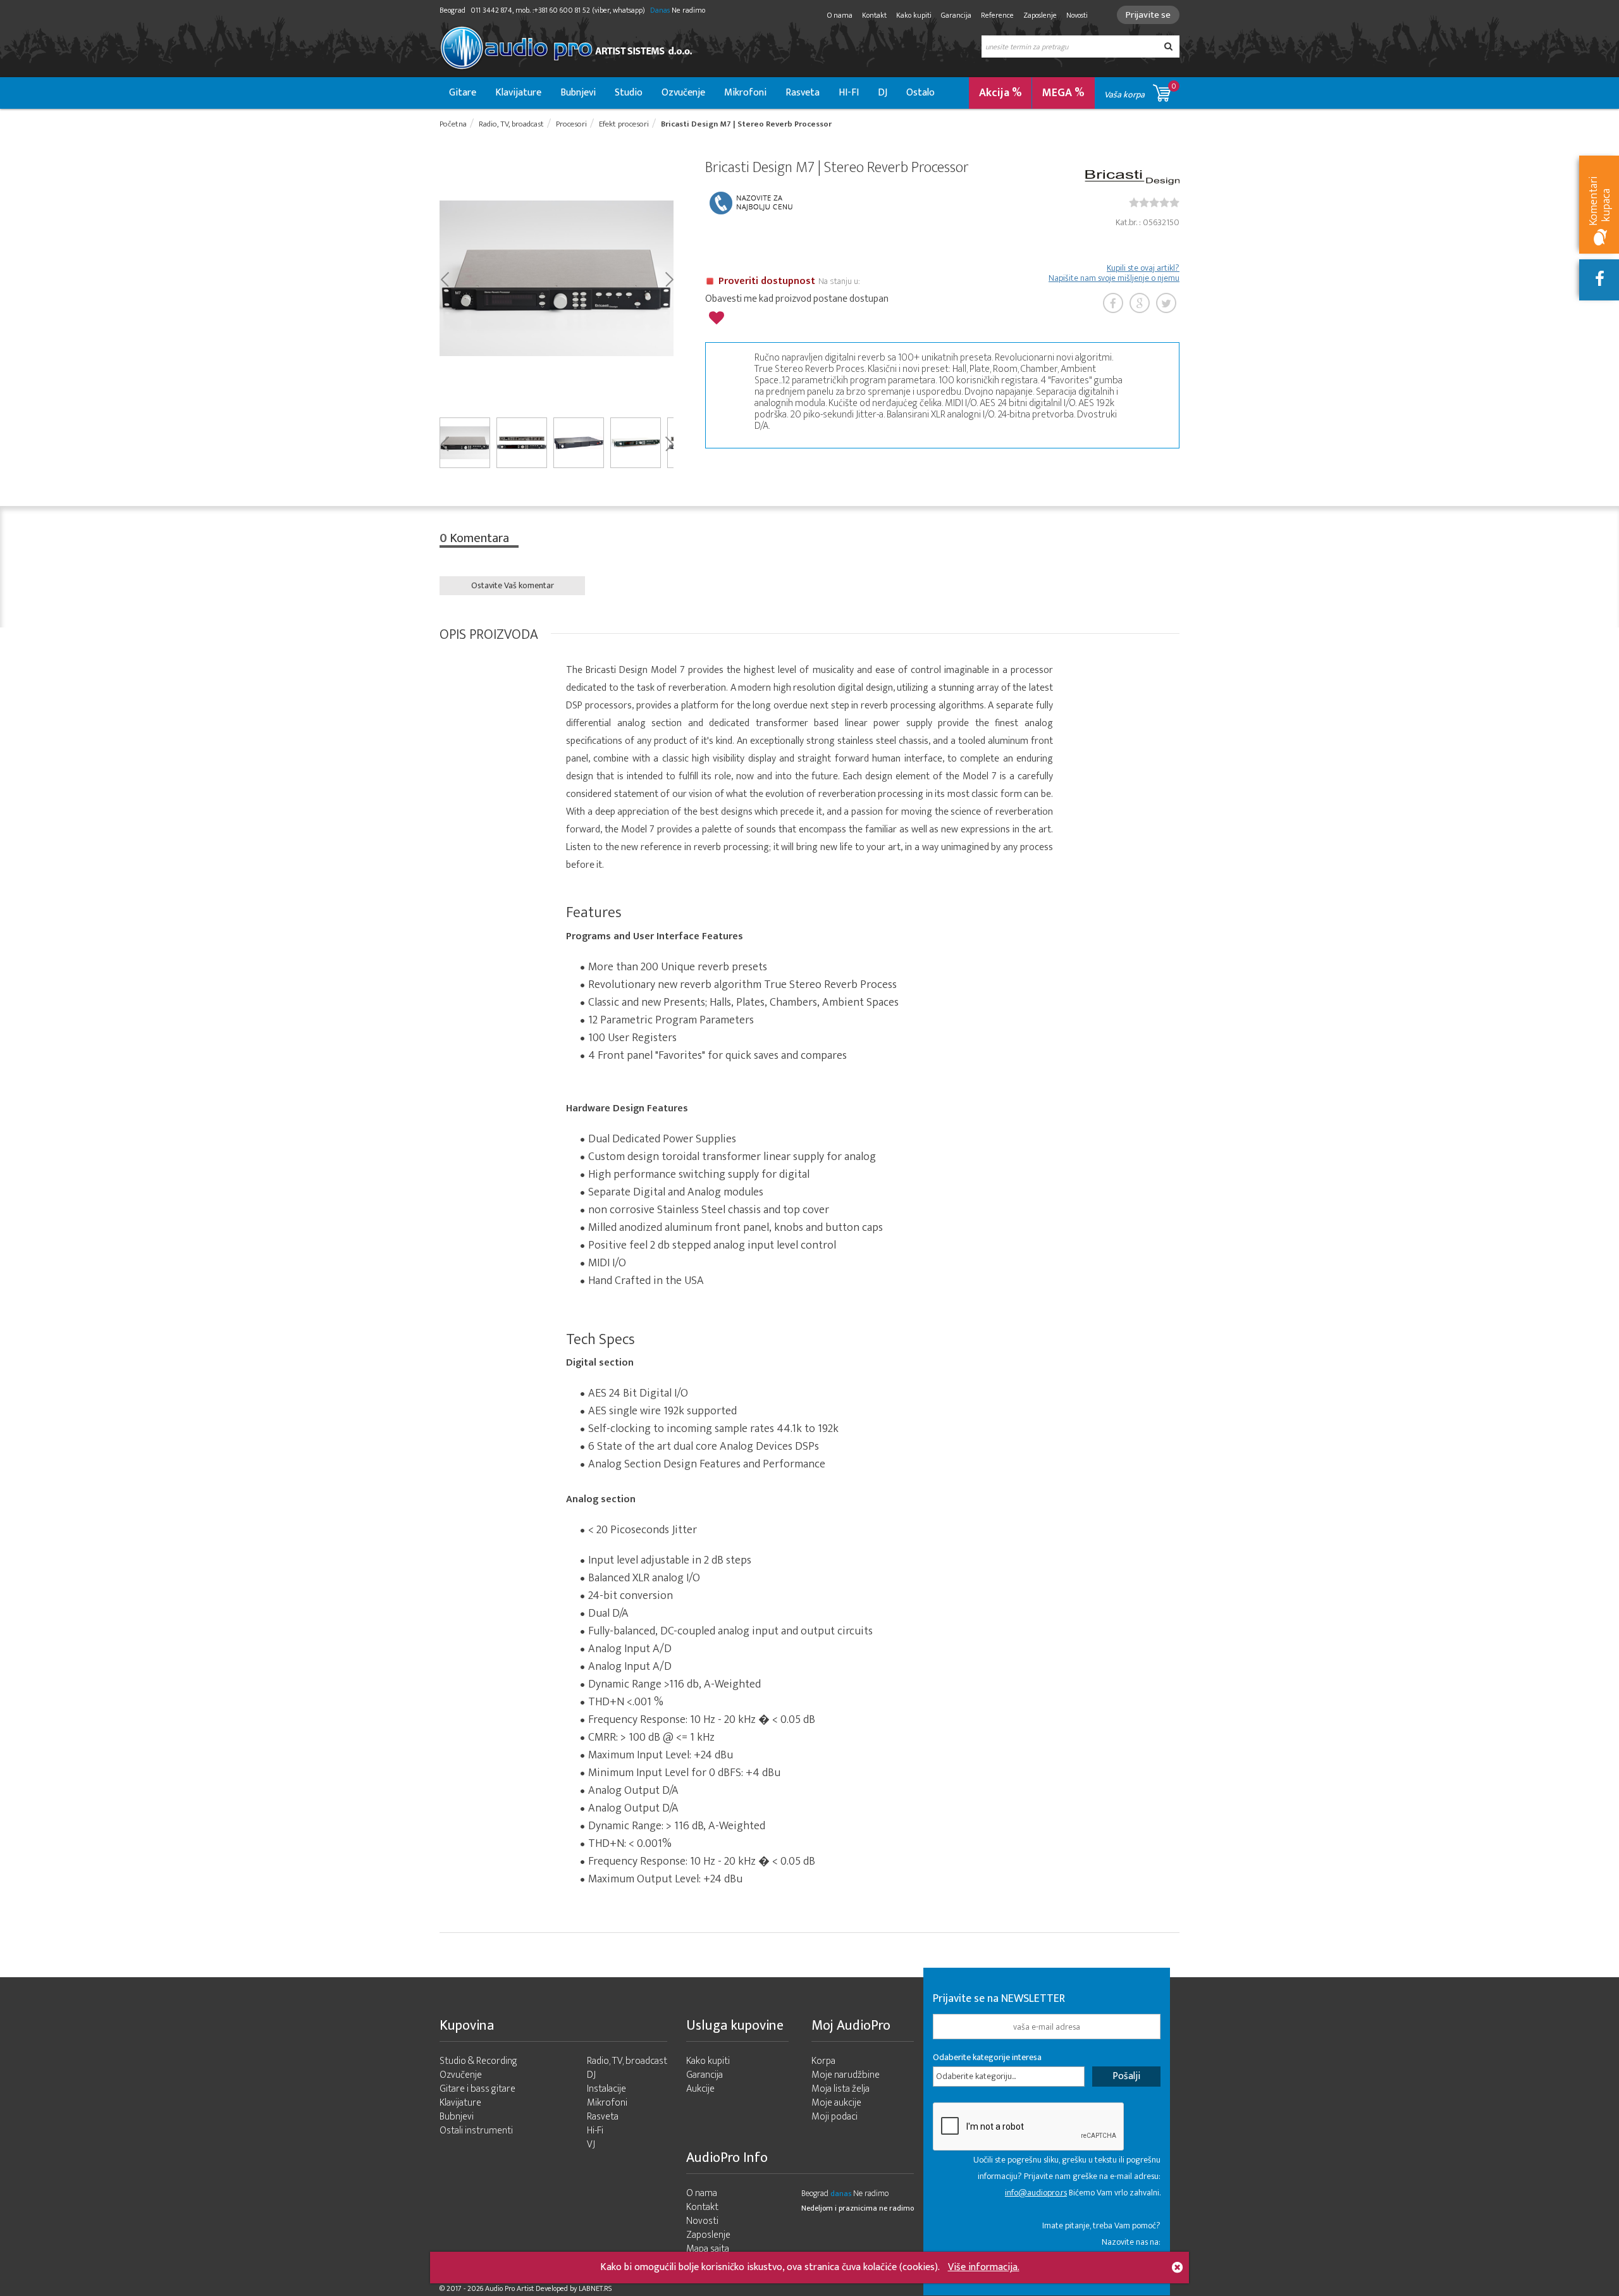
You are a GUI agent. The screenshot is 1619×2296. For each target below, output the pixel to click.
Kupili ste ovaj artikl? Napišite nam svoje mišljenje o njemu (1114, 273)
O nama (840, 15)
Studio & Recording (478, 2061)
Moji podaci (834, 2117)
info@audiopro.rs (1036, 2193)
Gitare (463, 93)
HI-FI (849, 93)
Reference (997, 15)
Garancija (956, 15)
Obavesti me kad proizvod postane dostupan (797, 299)
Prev (444, 278)
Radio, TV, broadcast (627, 2061)
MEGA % (1063, 93)
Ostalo (920, 93)
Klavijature (518, 93)
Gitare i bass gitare (477, 2089)
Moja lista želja (840, 2089)
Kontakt (874, 15)
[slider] (1154, 202)
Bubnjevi (578, 93)
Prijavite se (1148, 15)
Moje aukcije (836, 2103)
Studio (629, 93)
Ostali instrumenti (476, 2131)
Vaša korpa (1140, 91)
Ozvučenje (683, 93)
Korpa (823, 2061)
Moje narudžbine (846, 2075)
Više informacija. (984, 2267)
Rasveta (803, 93)
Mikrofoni (745, 93)
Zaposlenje (1040, 15)
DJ (883, 93)
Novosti (1077, 15)
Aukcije (700, 2089)
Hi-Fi (595, 2131)
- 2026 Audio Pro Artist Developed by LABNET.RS (538, 2288)
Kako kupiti (914, 15)
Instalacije (606, 2089)
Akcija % (1000, 93)
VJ (591, 2145)
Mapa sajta (708, 2249)
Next (669, 278)
